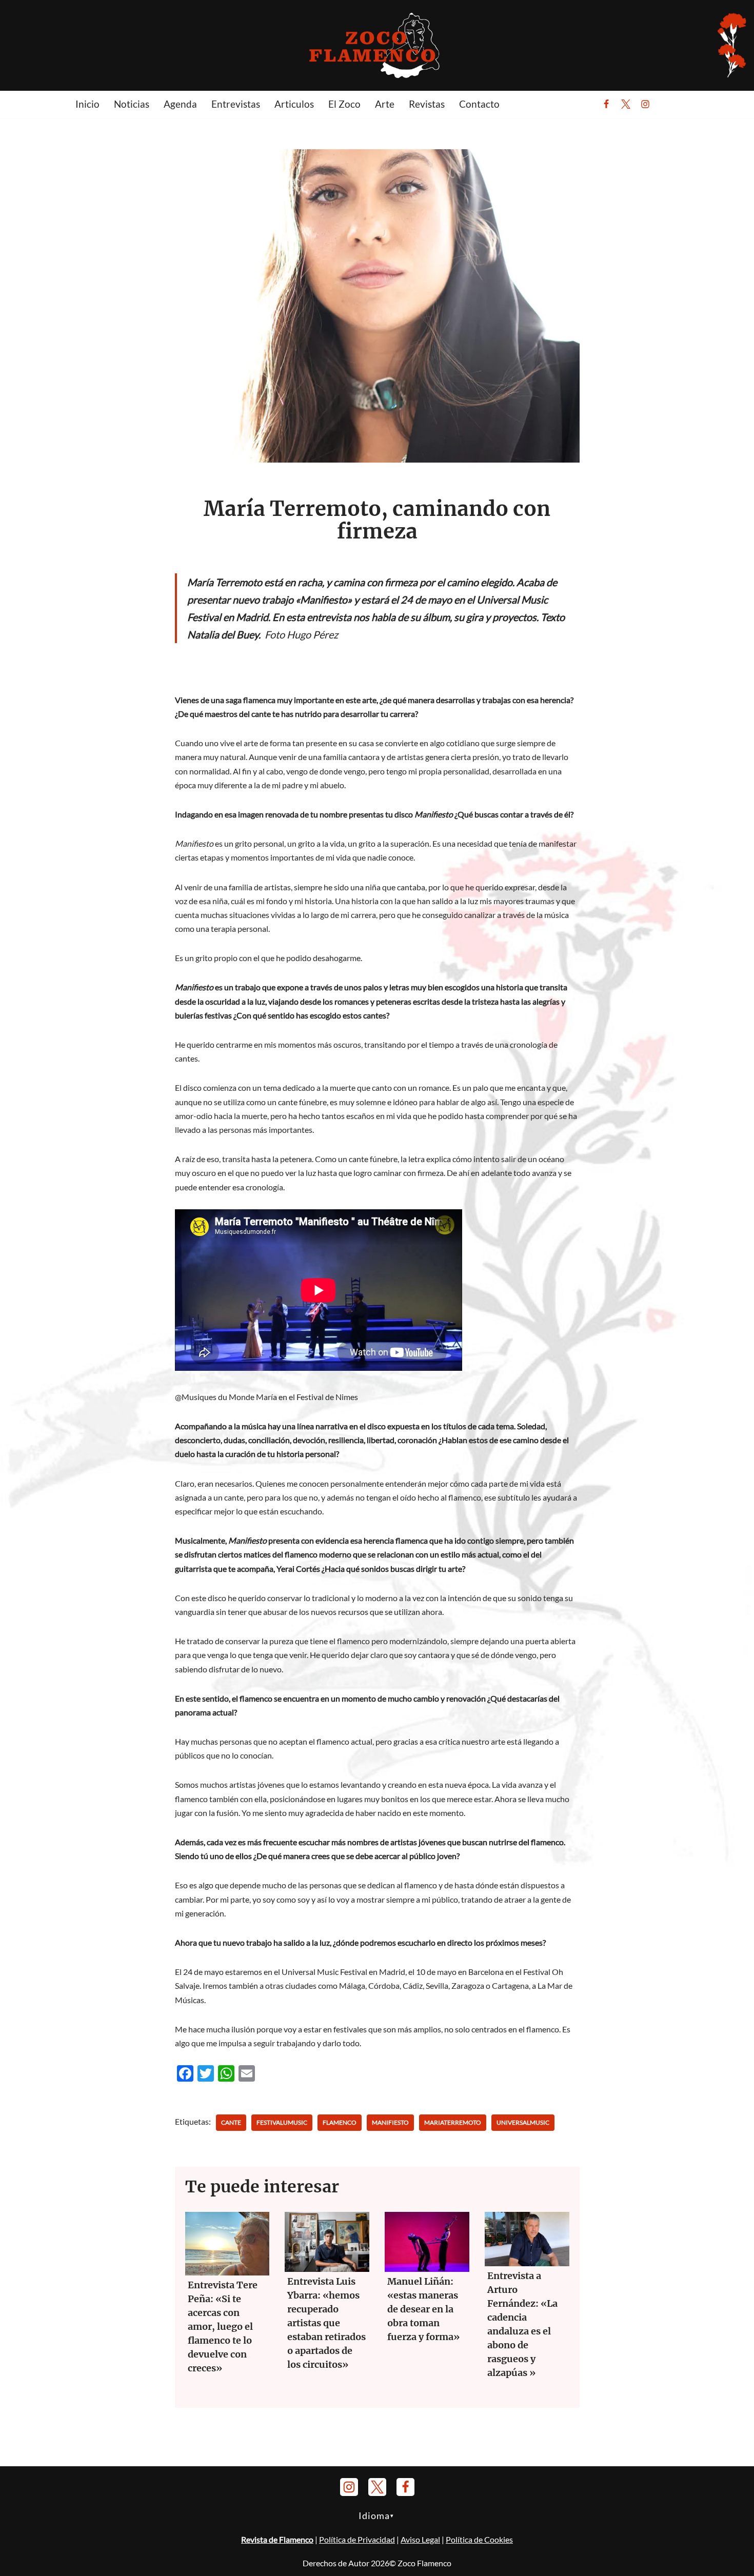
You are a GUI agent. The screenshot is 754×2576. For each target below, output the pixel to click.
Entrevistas (236, 104)
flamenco (340, 2122)
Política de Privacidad (357, 2539)
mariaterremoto (453, 2122)
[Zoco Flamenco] (377, 45)
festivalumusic (282, 2122)
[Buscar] (670, 104)
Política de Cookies (479, 2539)
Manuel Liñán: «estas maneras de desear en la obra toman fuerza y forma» (423, 2309)
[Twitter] (626, 104)
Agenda (180, 104)
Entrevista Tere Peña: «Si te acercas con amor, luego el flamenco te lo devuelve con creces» (223, 2327)
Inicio (87, 104)
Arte (385, 104)
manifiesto (390, 2122)
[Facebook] (606, 104)
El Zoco (344, 104)
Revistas (427, 104)
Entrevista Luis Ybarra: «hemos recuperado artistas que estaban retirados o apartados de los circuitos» (326, 2323)
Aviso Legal (420, 2539)
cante (231, 2122)
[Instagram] (645, 104)
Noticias (132, 104)
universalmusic (523, 2122)
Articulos (294, 104)
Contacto (479, 104)
